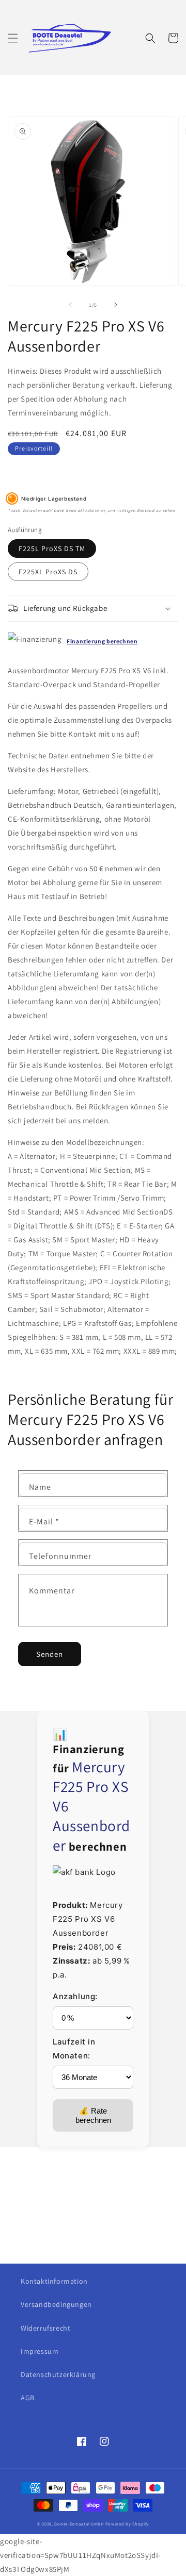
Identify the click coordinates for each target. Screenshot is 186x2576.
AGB (28, 2398)
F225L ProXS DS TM (52, 549)
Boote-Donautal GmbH (79, 2524)
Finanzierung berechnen (102, 641)
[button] (13, 38)
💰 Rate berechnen (93, 2115)
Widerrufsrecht (45, 2328)
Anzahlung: (75, 1996)
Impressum (40, 2351)
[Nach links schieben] (70, 305)
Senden (50, 1654)
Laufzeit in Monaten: (74, 2049)
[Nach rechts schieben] (116, 305)
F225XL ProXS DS (48, 572)
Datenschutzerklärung (58, 2374)
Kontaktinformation (54, 2281)
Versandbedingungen (56, 2304)
